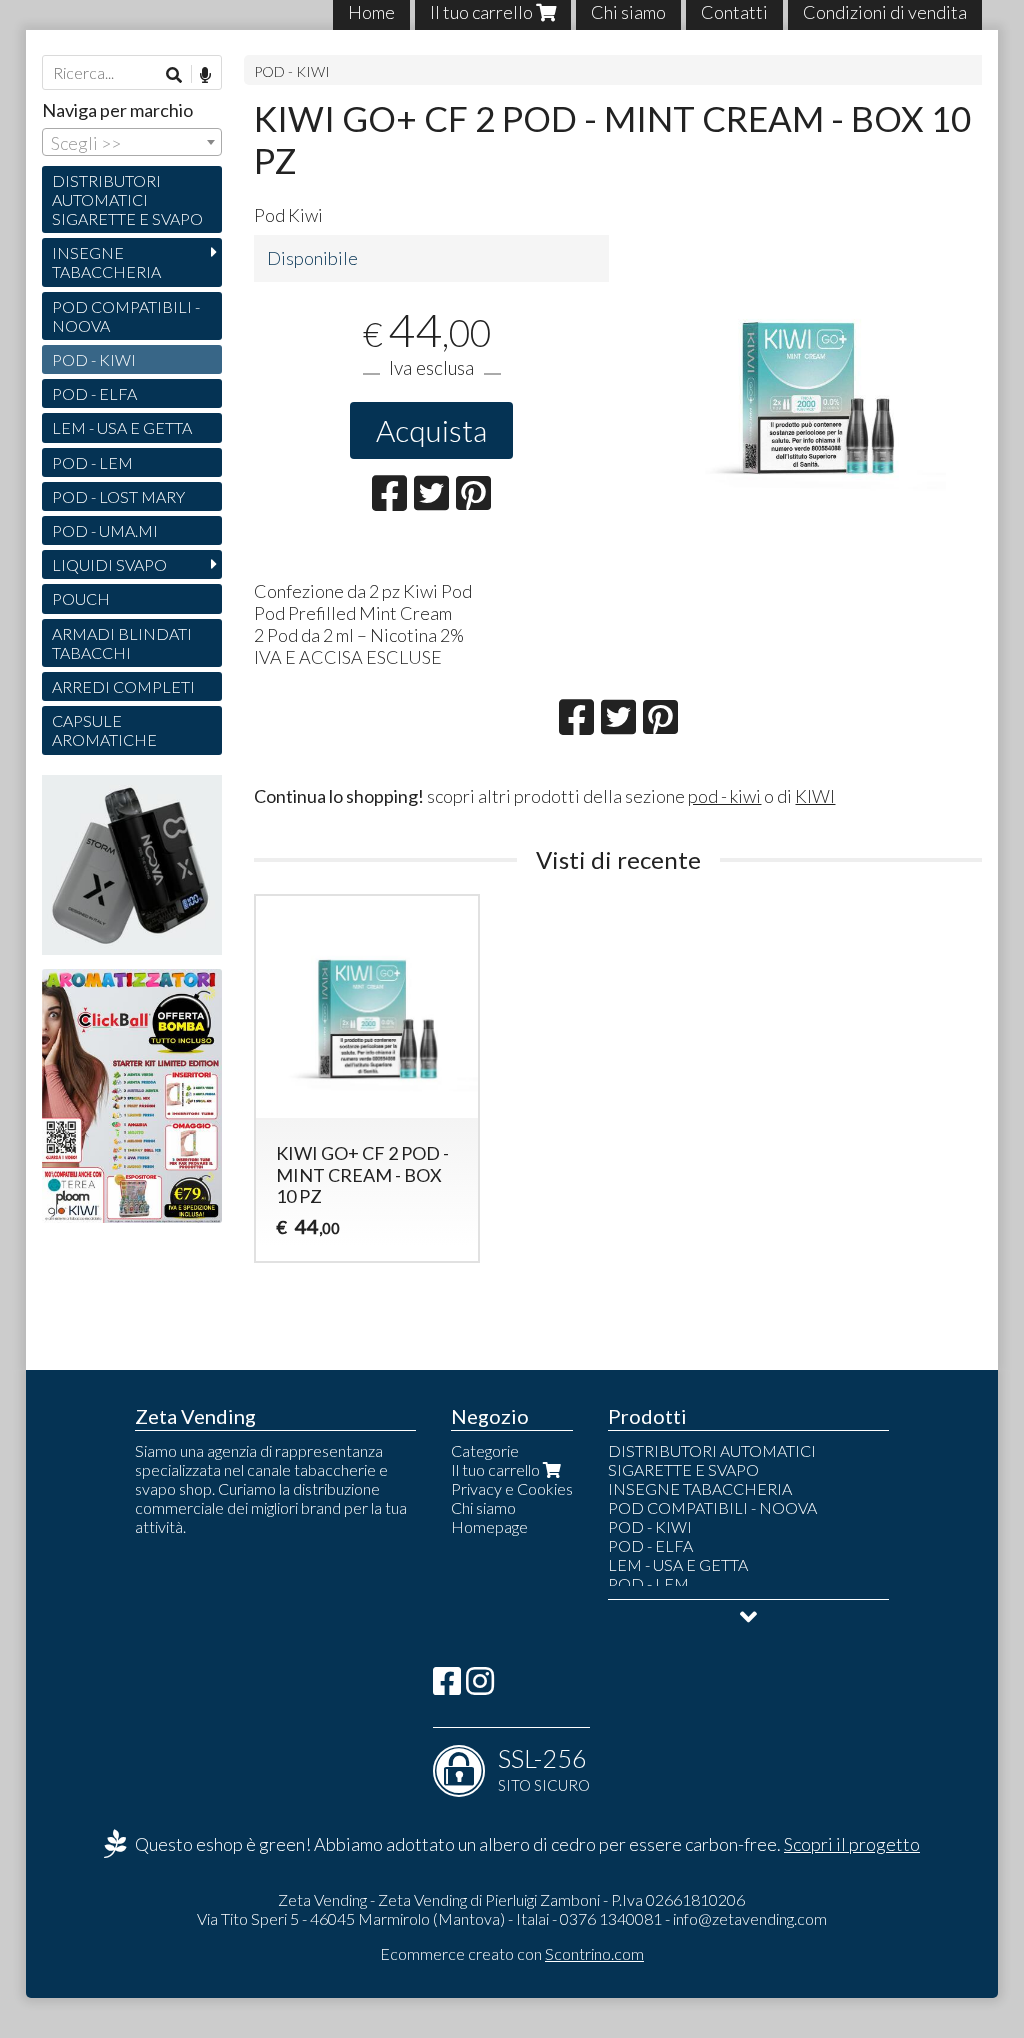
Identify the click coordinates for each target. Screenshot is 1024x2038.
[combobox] (132, 142)
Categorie (485, 1450)
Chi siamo (483, 1507)
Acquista (431, 430)
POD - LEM (92, 462)
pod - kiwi (724, 796)
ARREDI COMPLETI (123, 686)
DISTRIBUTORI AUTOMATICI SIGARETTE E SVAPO (127, 199)
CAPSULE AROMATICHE (104, 730)
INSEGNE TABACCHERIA (106, 262)
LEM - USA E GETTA (122, 427)
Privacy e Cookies (512, 1488)
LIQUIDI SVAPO (109, 564)
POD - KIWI (292, 71)
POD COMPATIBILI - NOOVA (126, 316)
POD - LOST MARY (118, 496)
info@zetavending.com (750, 1918)
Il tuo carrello (497, 1469)
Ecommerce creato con (512, 1953)
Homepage (489, 1526)
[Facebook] (447, 1686)
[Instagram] (480, 1686)
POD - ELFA (94, 393)
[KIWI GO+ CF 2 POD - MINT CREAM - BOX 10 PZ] (805, 383)
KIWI (815, 796)
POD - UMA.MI (105, 530)
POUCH (81, 598)
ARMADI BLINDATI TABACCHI (122, 643)
